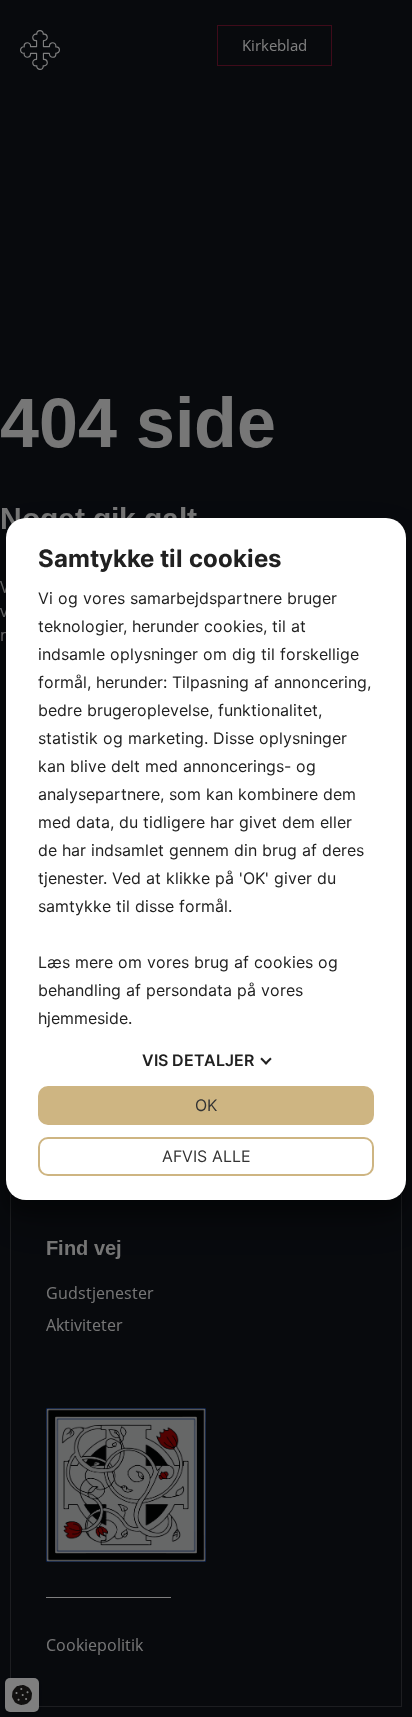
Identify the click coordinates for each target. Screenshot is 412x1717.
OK (206, 1105)
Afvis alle (206, 1156)
